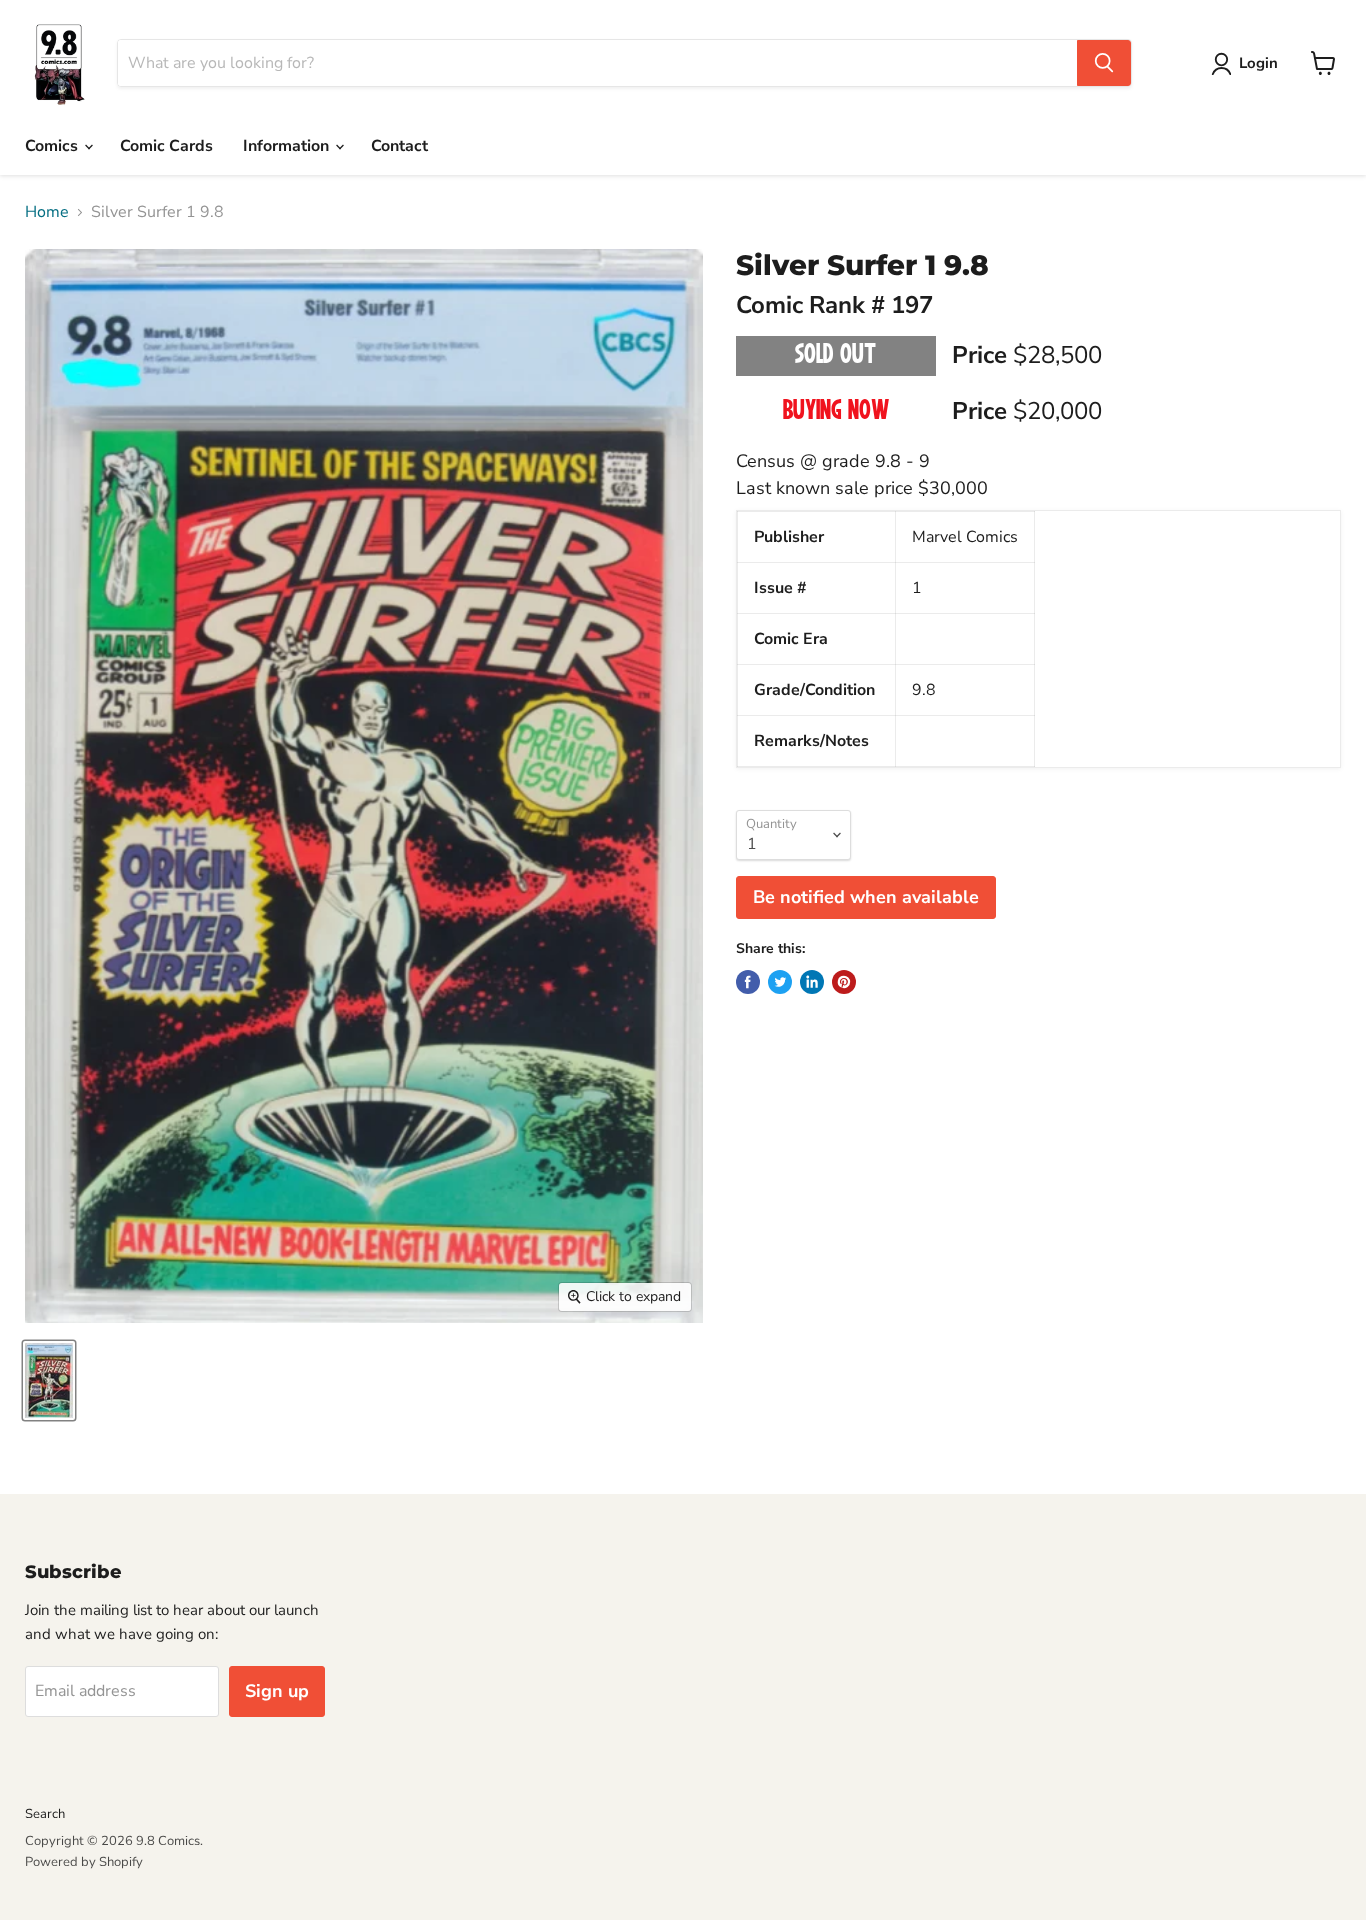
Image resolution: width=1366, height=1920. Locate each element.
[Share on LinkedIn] (812, 982)
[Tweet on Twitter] (780, 982)
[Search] (1104, 63)
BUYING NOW (835, 412)
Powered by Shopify (84, 1862)
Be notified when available (866, 897)
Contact (399, 146)
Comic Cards (166, 146)
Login (1258, 63)
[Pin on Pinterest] (844, 982)
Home (47, 212)
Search (45, 1814)
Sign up (277, 1691)
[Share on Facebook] (748, 982)
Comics (53, 146)
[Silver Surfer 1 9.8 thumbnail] (49, 1380)
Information (288, 146)
